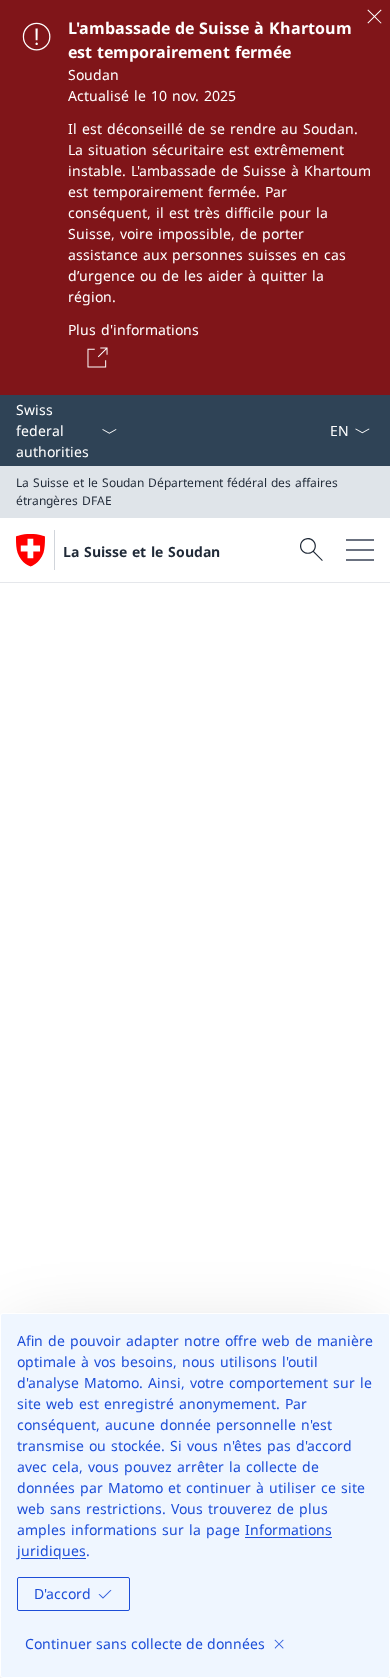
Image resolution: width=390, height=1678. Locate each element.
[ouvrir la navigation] (360, 550)
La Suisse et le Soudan (141, 551)
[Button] (94, 357)
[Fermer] (374, 16)
